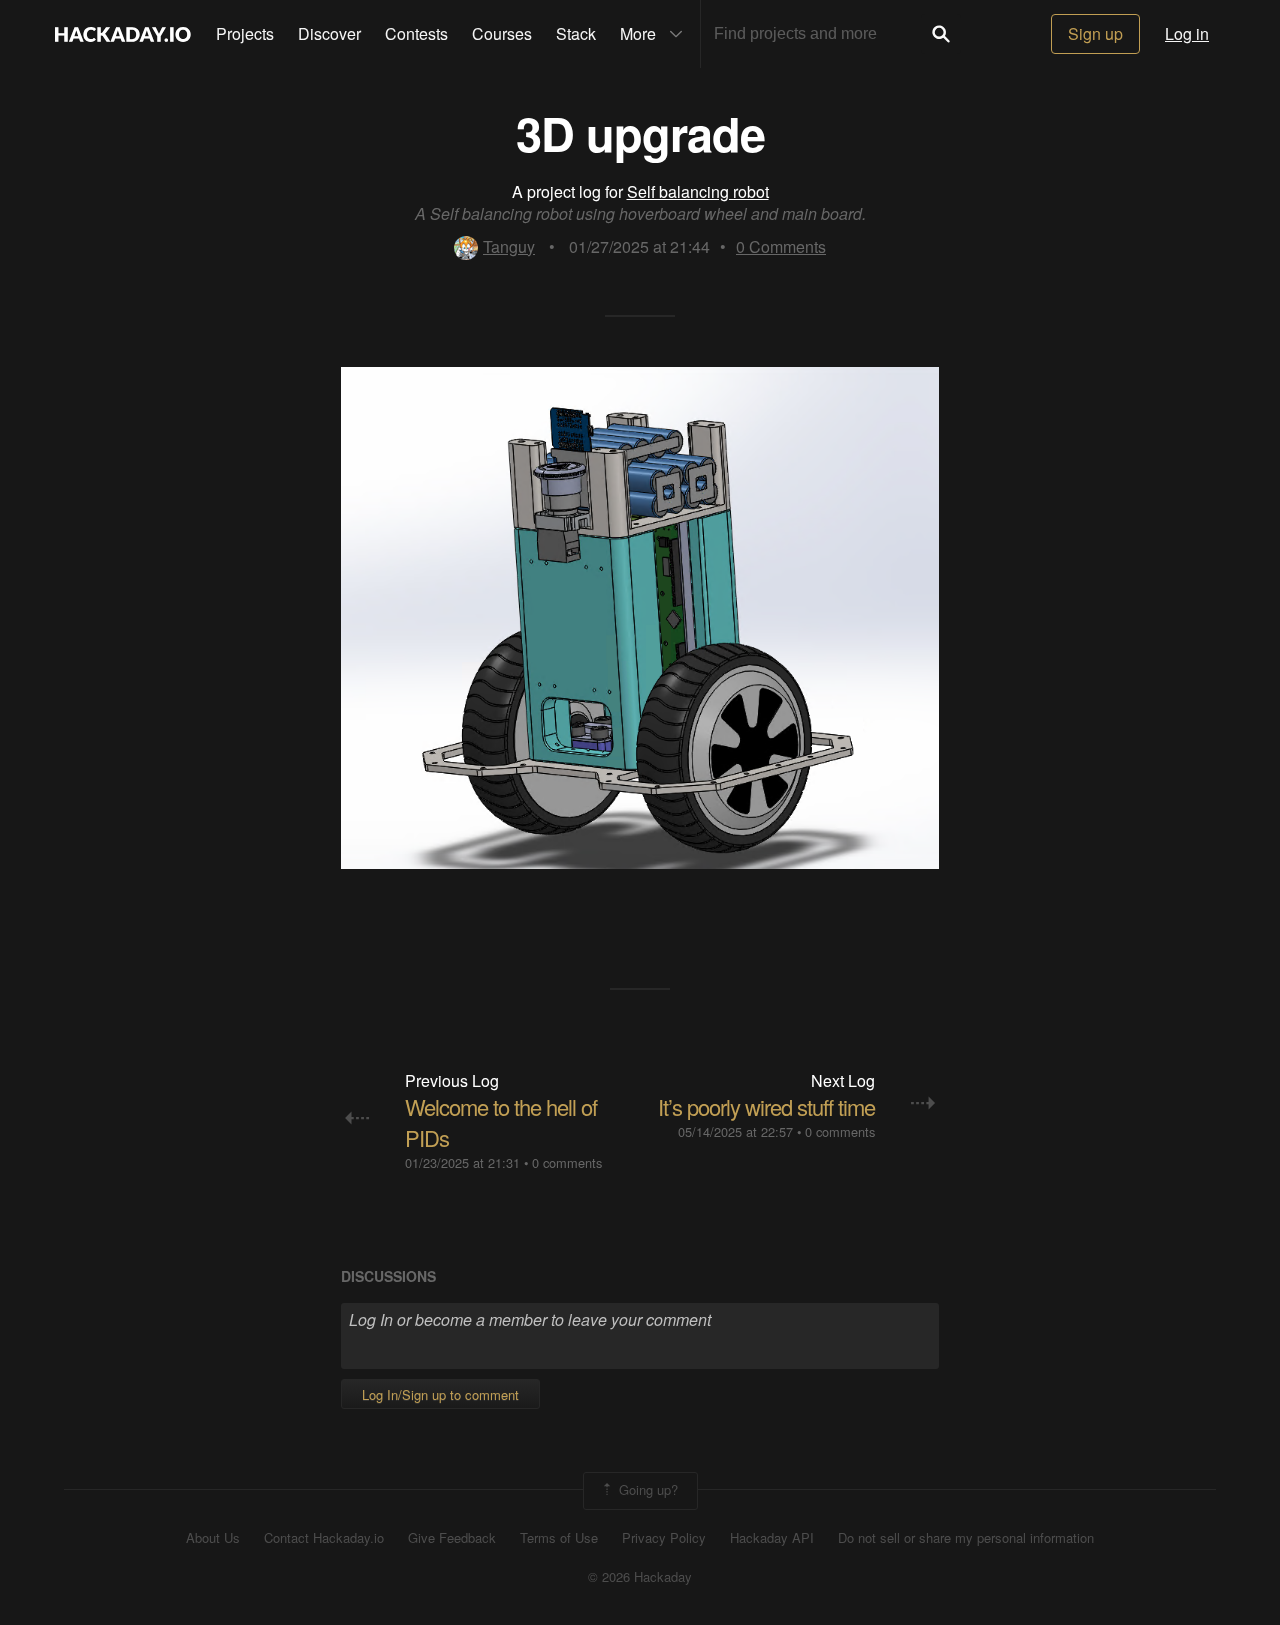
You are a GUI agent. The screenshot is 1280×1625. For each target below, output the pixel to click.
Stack (576, 33)
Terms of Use (559, 1538)
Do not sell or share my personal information (966, 1538)
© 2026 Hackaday (640, 1577)
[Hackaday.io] (123, 34)
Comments (781, 246)
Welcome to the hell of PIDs (501, 1122)
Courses (502, 33)
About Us (213, 1538)
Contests (416, 33)
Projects (245, 33)
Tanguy (509, 246)
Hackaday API (772, 1538)
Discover (329, 33)
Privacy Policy (664, 1538)
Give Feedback (452, 1538)
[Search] (941, 34)
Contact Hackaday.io (324, 1538)
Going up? (646, 1488)
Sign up (1095, 33)
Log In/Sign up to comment (440, 1394)
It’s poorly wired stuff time (766, 1106)
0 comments (567, 1162)
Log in (1187, 33)
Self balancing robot (698, 191)
